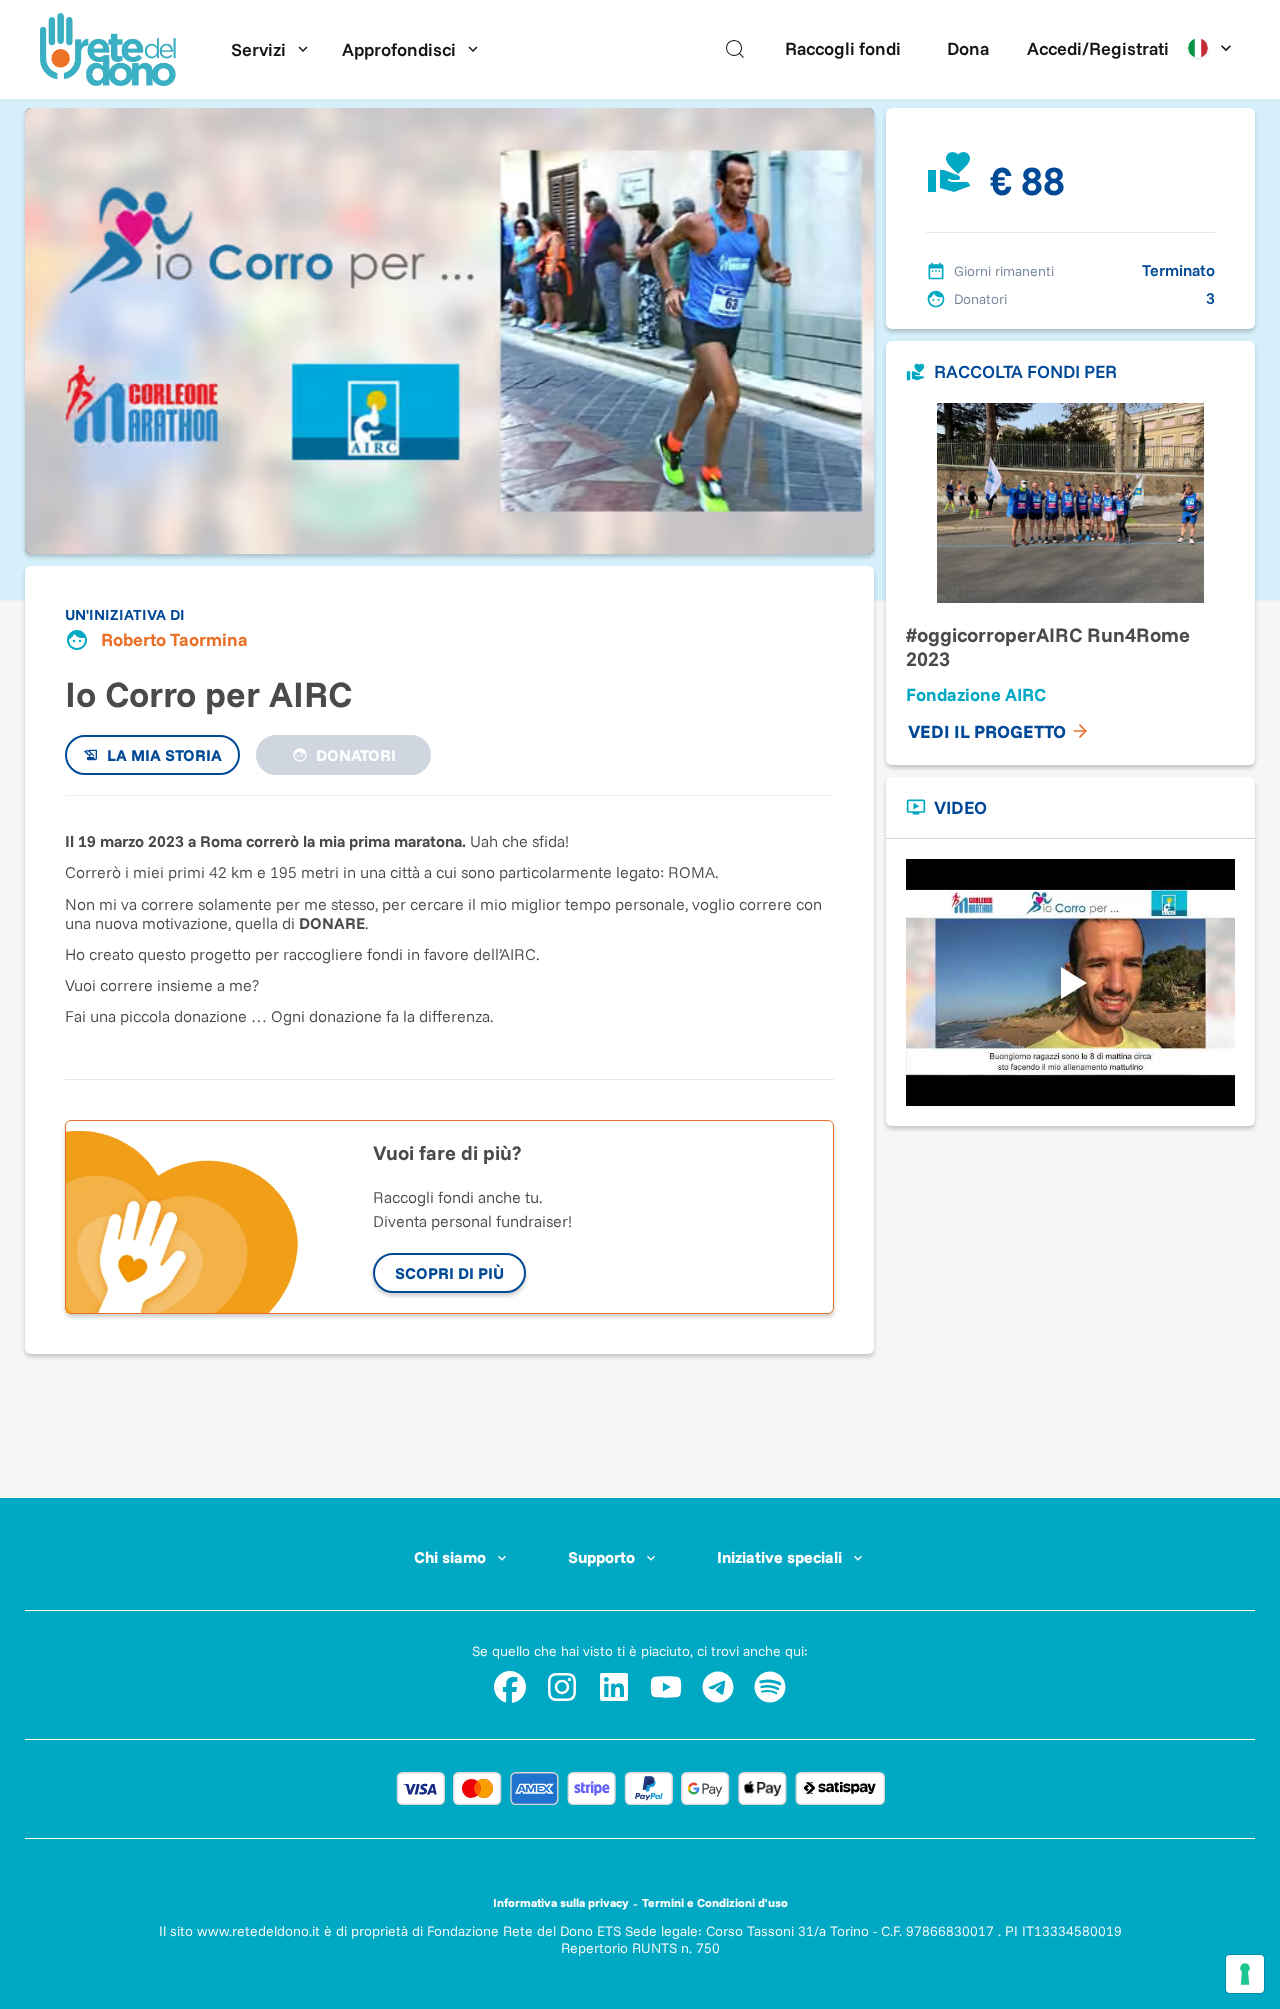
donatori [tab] (356, 755)
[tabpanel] (449, 927)
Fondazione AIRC (976, 694)
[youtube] (666, 1687)
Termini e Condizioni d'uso (715, 1902)
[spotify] (770, 1687)
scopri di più (449, 1273)
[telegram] (718, 1687)
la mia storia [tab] (164, 755)
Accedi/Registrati (1098, 48)
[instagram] (562, 1687)
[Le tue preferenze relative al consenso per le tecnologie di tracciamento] (1245, 1974)
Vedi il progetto (987, 731)
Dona (968, 48)
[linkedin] (614, 1687)
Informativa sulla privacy (561, 1902)
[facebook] (510, 1687)
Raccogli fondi (843, 48)
